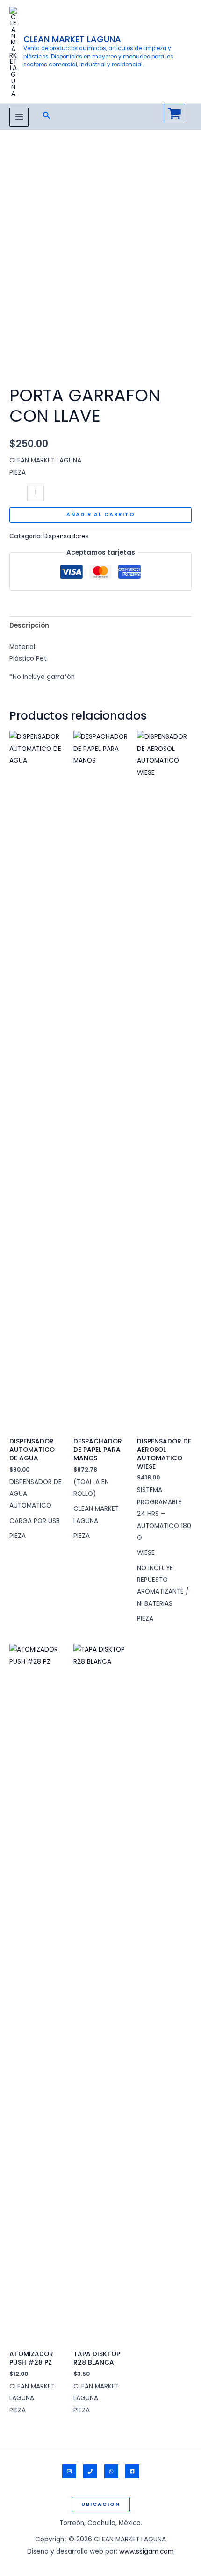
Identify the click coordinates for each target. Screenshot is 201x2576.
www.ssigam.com (147, 2551)
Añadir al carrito (101, 515)
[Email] (69, 2471)
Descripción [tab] (29, 625)
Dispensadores (66, 536)
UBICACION (101, 2504)
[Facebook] (132, 2471)
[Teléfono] (90, 2471)
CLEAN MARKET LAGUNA (72, 39)
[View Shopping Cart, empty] (174, 114)
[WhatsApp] (111, 2471)
